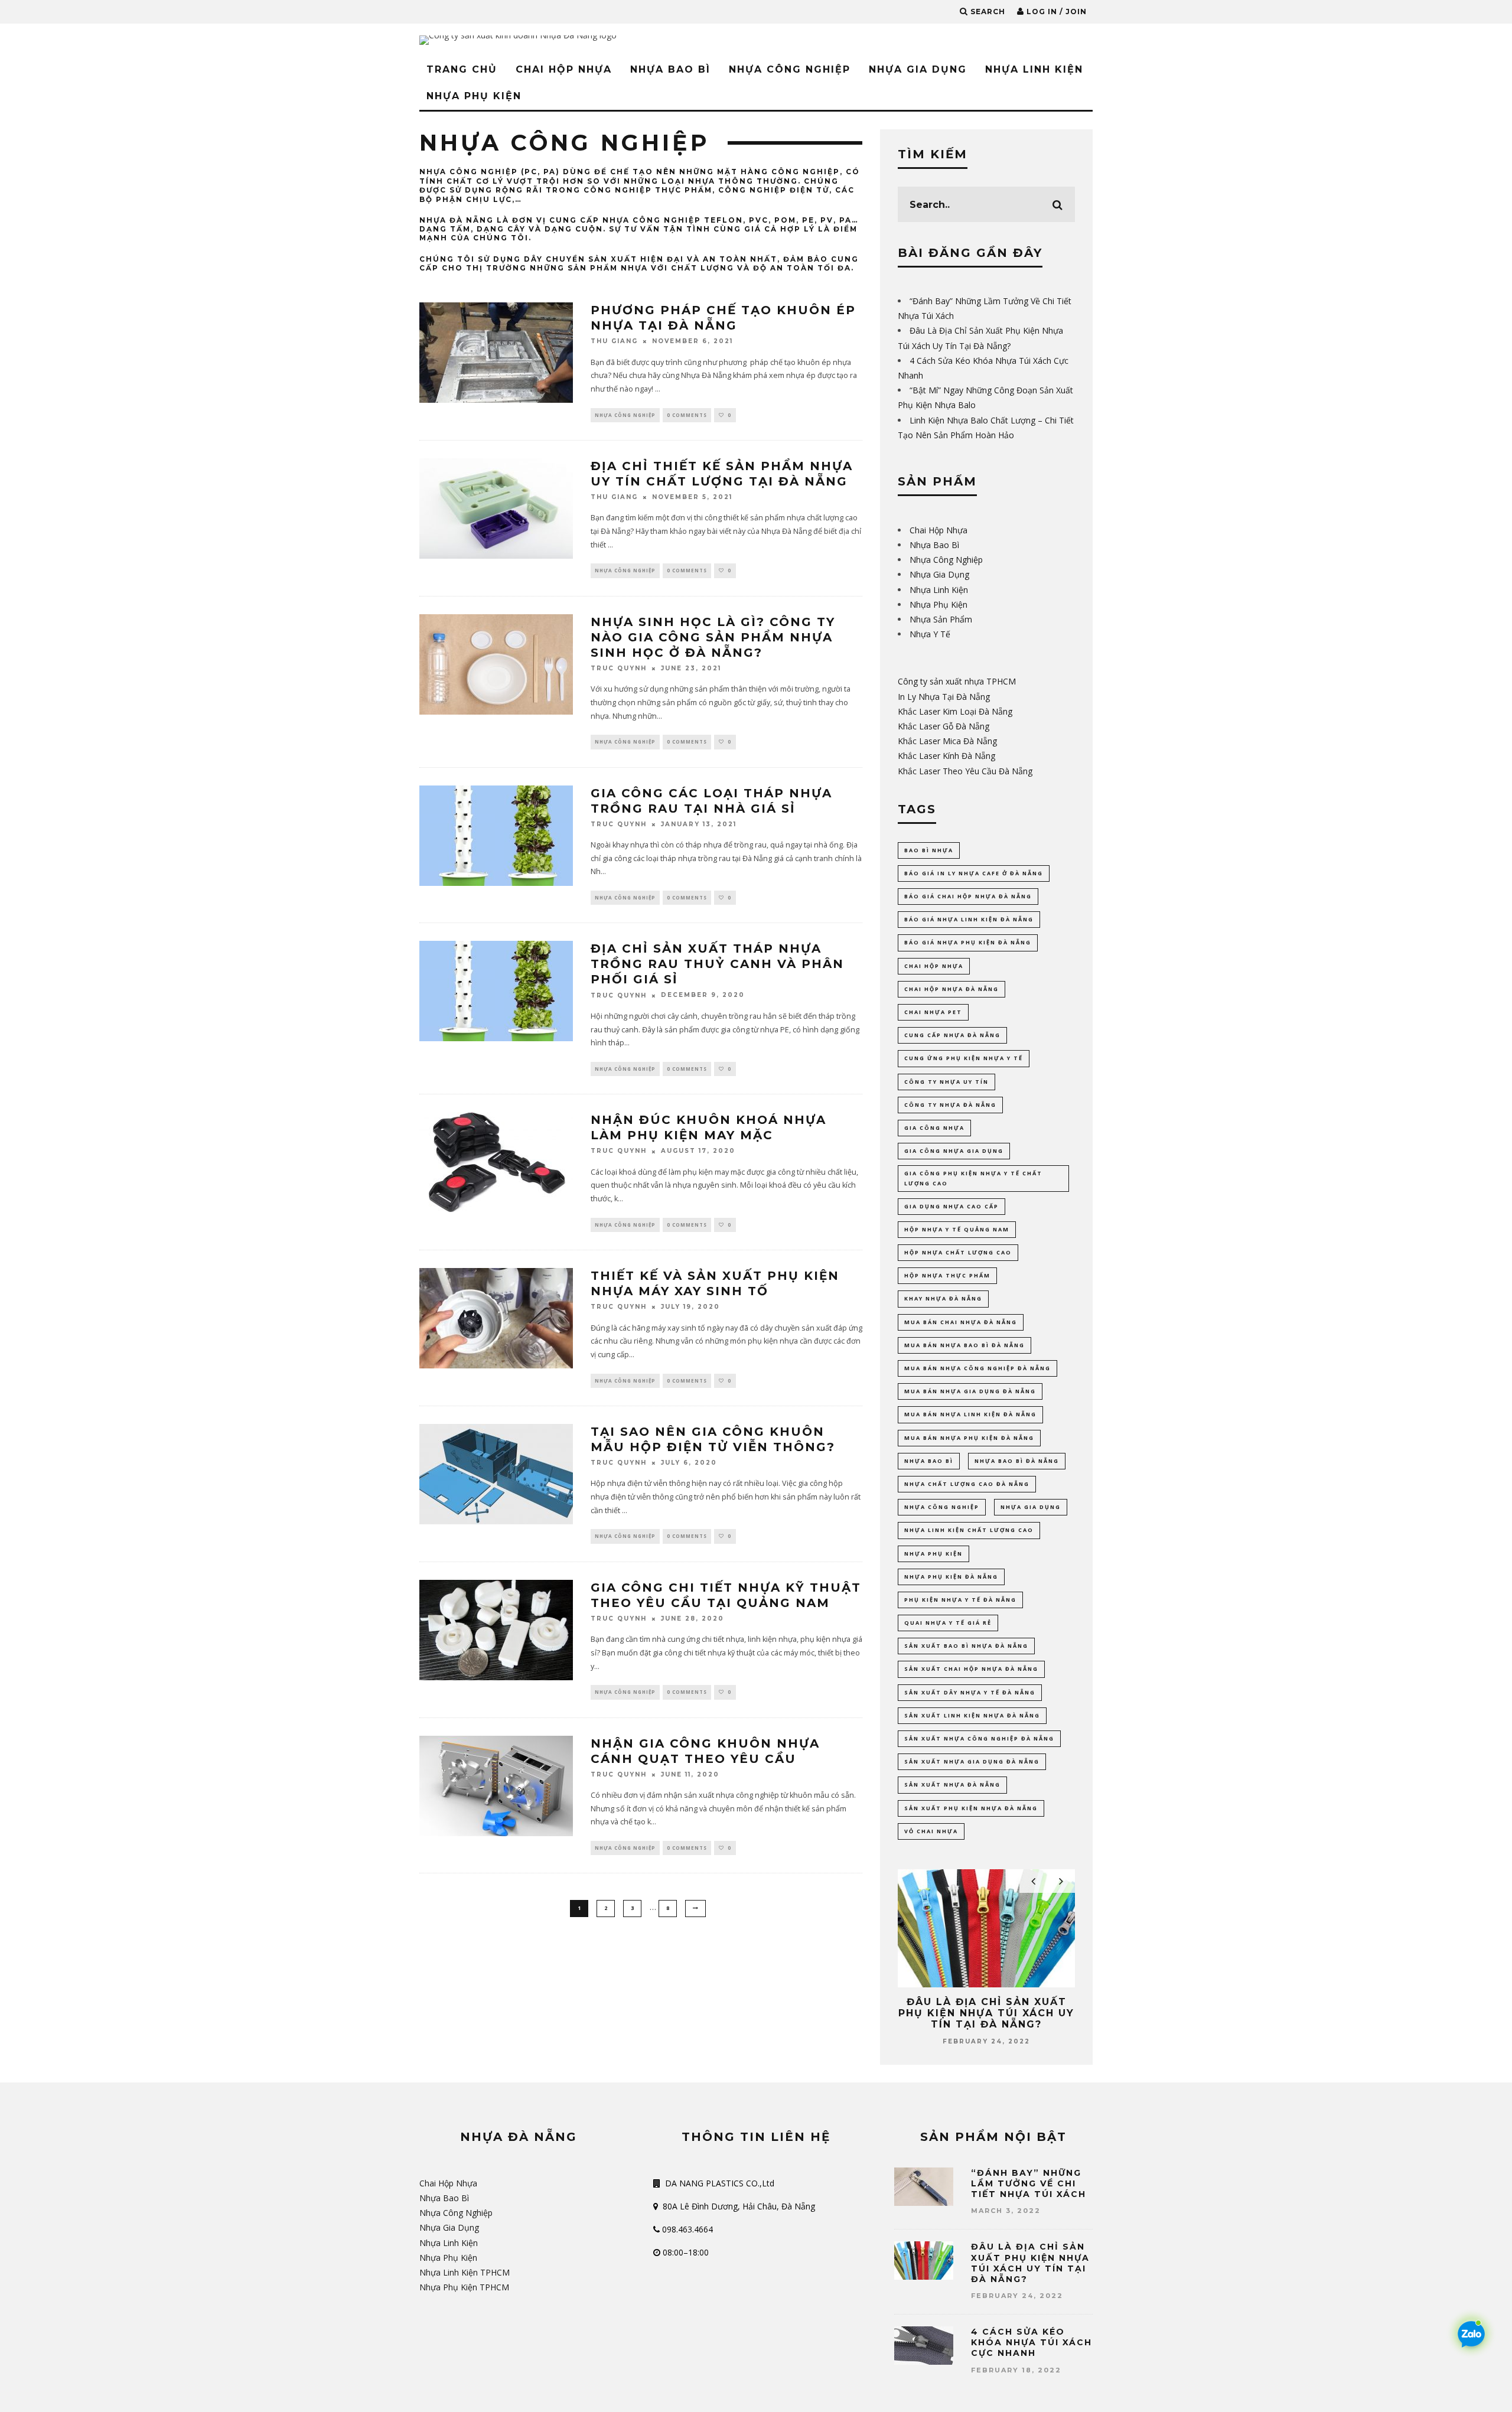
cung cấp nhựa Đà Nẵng (952, 1035)
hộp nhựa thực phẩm (947, 1275)
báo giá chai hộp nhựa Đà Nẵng (968, 896)
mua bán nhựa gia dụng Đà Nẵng (970, 1391)
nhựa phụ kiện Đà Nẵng (951, 1577)
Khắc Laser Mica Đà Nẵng (947, 741)
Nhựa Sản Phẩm (941, 619)
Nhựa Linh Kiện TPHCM (465, 2272)
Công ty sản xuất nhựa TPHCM (957, 681)
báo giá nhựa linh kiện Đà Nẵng (969, 919)
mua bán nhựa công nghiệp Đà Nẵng (977, 1368)
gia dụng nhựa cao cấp (951, 1206)
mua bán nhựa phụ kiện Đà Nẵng (969, 1438)
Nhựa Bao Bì (670, 69)
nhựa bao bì (929, 1461)
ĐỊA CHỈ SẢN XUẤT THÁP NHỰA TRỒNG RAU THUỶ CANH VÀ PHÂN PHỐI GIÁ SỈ (717, 964)
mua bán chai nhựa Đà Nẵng (961, 1322)
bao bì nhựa (929, 850)
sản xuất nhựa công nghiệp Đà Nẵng (979, 1738)
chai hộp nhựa (934, 966)
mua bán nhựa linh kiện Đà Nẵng (970, 1414)
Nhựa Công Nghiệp (790, 69)
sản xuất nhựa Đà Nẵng (952, 1784)
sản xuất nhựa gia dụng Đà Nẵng (972, 1761)
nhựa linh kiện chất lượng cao (969, 1530)
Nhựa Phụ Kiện (474, 96)
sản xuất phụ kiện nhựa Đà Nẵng (971, 1808)
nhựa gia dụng (1031, 1507)
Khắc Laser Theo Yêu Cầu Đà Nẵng (965, 771)
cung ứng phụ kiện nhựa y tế (964, 1058)
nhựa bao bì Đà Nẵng (1017, 1461)
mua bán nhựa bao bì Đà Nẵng (964, 1345)
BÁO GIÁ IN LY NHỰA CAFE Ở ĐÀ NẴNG (974, 873)
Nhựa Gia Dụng (918, 69)
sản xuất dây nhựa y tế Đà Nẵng (970, 1692)
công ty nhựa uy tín (946, 1082)
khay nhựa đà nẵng (943, 1298)
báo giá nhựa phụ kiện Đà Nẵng (968, 942)
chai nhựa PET (933, 1012)
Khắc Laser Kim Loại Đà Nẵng (955, 711)
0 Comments (687, 415)
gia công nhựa (934, 1128)
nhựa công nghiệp (942, 1507)
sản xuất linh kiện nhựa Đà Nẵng (972, 1715)
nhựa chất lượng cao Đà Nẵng (967, 1484)
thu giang (614, 342)
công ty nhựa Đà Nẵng (950, 1105)
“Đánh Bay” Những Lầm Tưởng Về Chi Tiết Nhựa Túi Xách (1029, 2183)
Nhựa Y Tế (930, 634)
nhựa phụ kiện (933, 1554)
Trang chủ (462, 69)
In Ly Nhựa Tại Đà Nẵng (944, 697)
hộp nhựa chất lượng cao (958, 1252)
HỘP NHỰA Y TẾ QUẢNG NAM (957, 1229)
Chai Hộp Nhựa (564, 69)
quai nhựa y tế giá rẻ (948, 1623)
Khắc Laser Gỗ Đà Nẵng (944, 726)
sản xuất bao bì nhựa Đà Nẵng (966, 1646)
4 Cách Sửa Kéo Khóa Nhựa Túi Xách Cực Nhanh (1032, 2342)
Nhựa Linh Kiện (1034, 69)
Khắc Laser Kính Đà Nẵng (946, 756)
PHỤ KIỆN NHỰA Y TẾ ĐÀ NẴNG (960, 1600)
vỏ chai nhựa (931, 1831)
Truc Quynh (619, 668)
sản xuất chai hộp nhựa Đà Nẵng (971, 1669)
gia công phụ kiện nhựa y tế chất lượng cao (973, 1178)
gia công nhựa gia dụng (954, 1151)
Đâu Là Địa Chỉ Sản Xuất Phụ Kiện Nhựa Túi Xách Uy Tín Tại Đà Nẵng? (986, 2013)
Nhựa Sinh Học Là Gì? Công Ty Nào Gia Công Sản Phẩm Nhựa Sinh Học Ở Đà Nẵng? (713, 637)
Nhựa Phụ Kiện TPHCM (464, 2287)
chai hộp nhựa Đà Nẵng (951, 989)
